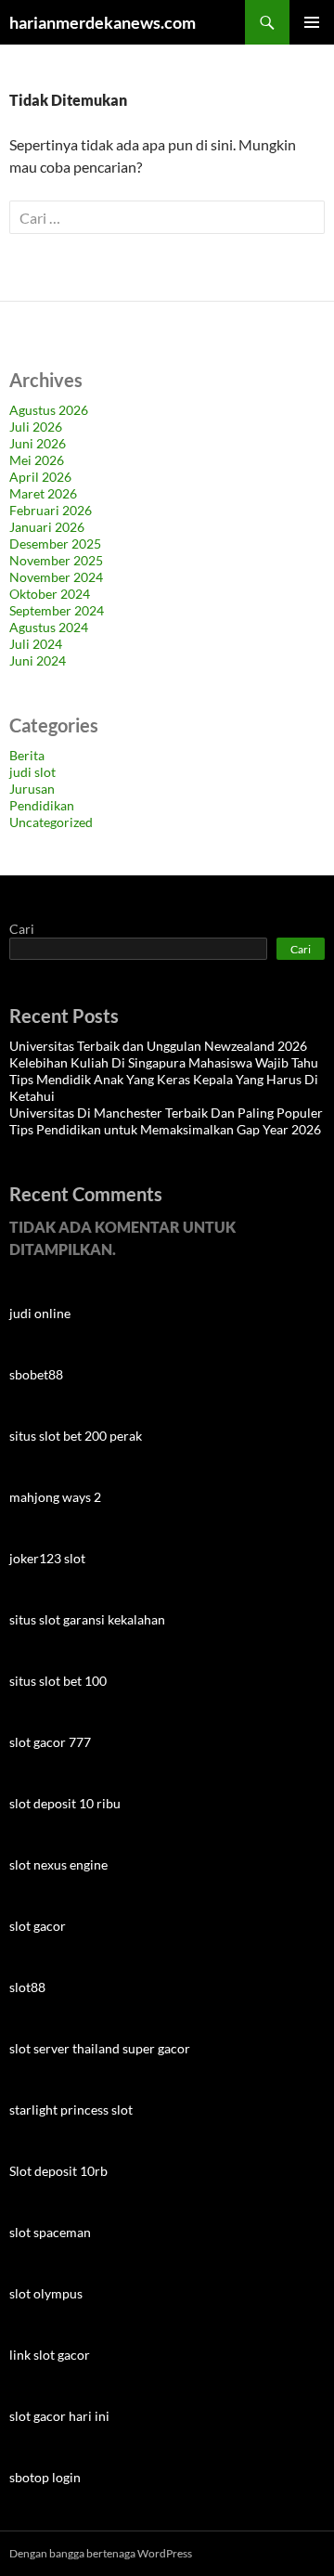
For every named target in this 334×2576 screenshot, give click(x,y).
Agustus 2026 (49, 410)
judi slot (32, 772)
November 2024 (56, 577)
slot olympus (46, 2293)
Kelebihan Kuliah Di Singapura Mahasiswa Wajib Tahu (164, 1062)
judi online (40, 1313)
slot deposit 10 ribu (65, 1803)
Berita (27, 755)
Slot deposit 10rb (58, 2171)
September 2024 (57, 610)
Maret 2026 (43, 493)
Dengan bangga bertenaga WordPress (101, 2553)
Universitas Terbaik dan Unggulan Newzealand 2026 (158, 1046)
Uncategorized (51, 822)
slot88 (27, 1987)
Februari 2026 (51, 510)
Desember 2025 (55, 544)
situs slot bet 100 (58, 1681)
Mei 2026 (37, 460)
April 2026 (40, 477)
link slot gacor (50, 2355)
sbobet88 (36, 1374)
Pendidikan (42, 805)
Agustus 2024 (49, 627)
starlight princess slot (71, 2110)
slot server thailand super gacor (100, 2048)
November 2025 (56, 560)
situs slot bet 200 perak (76, 1436)
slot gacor (38, 1926)
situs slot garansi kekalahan (87, 1619)
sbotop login (45, 2477)
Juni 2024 (38, 660)
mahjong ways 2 (55, 1497)
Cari (22, 929)
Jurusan (32, 789)
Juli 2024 (36, 644)
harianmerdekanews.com (103, 22)
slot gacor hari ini (59, 2416)
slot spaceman (50, 2232)
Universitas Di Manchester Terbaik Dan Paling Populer (166, 1113)
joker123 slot (47, 1558)
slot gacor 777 (50, 1742)
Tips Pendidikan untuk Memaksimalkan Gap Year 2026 (165, 1129)
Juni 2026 (38, 443)
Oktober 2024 (50, 594)
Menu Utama (312, 22)
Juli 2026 (36, 427)
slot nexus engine (58, 1864)
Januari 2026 (47, 527)
